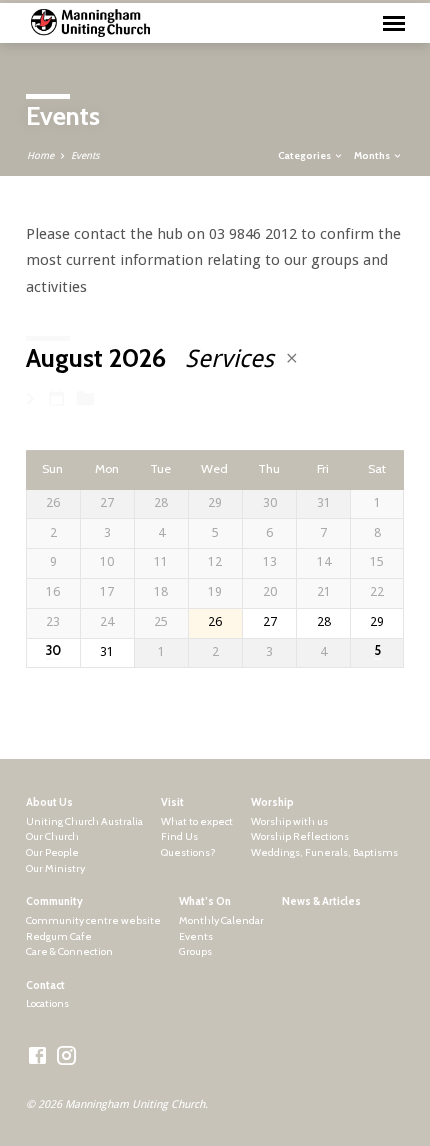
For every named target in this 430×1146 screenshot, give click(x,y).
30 (53, 651)
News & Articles (321, 901)
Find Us (179, 836)
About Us (49, 802)
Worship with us (289, 821)
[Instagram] (66, 1056)
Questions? (188, 852)
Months (373, 155)
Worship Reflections (300, 836)
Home (40, 155)
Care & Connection (69, 951)
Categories (305, 155)
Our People (52, 852)
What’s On (205, 901)
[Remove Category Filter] (292, 358)
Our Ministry (55, 868)
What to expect (197, 821)
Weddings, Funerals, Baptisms (324, 852)
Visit (172, 802)
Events (85, 155)
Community (54, 901)
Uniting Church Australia (84, 821)
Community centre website (93, 920)
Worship (272, 802)
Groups (195, 951)
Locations (47, 1003)
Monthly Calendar (221, 920)
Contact (45, 985)
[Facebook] (37, 1056)
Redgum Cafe (59, 936)
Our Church (52, 836)
